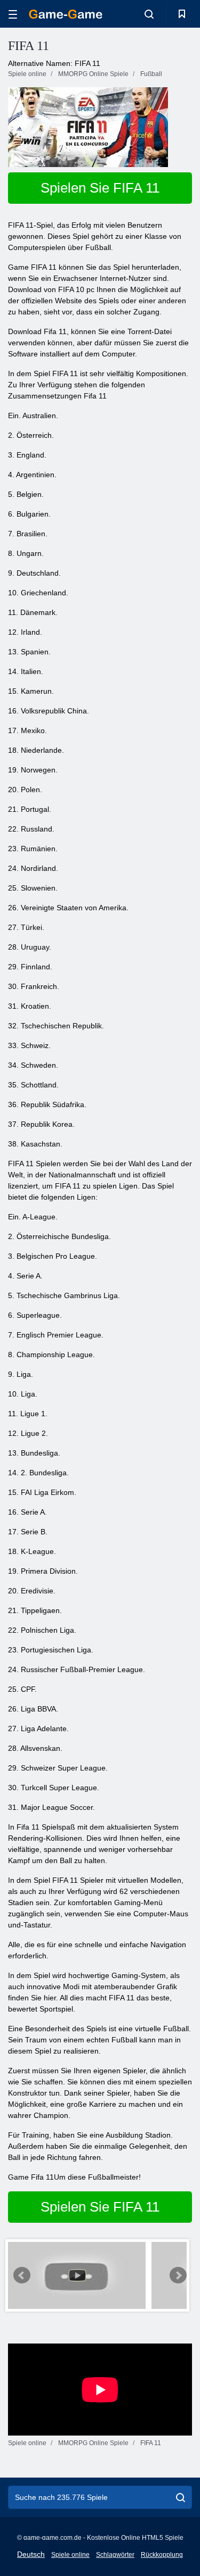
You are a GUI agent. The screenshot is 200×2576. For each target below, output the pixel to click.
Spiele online (70, 2555)
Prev (22, 2275)
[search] (181, 2497)
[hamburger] (13, 14)
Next (178, 2275)
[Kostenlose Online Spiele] (66, 14)
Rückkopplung (162, 2555)
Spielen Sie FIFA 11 (100, 188)
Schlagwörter (115, 2555)
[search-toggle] (149, 14)
